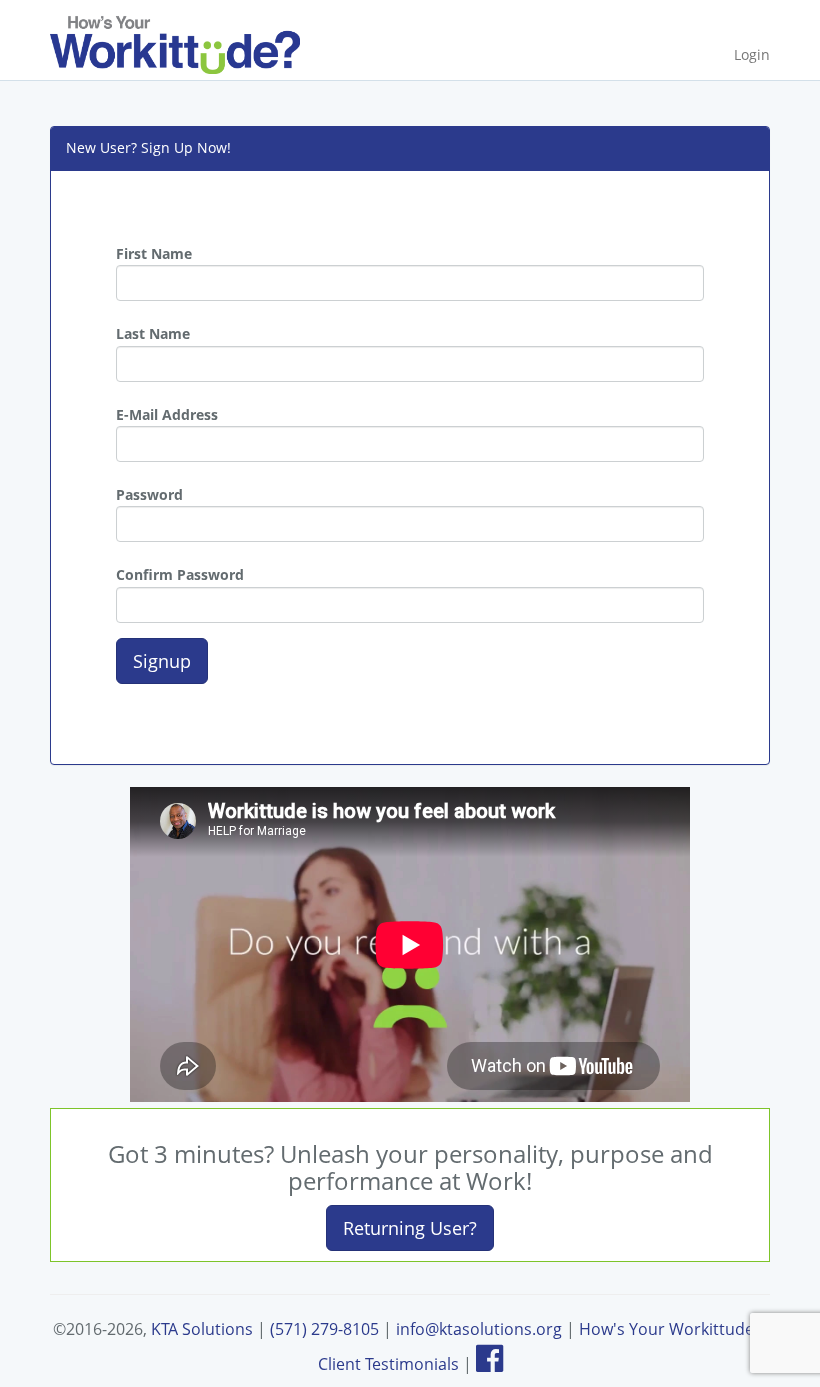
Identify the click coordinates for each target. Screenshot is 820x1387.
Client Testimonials (388, 1364)
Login (752, 54)
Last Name (153, 333)
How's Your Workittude (666, 1329)
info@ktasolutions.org (479, 1329)
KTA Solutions (202, 1329)
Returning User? (410, 1228)
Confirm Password (180, 574)
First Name (154, 253)
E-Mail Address (167, 414)
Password (149, 494)
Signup (162, 661)
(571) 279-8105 (324, 1329)
